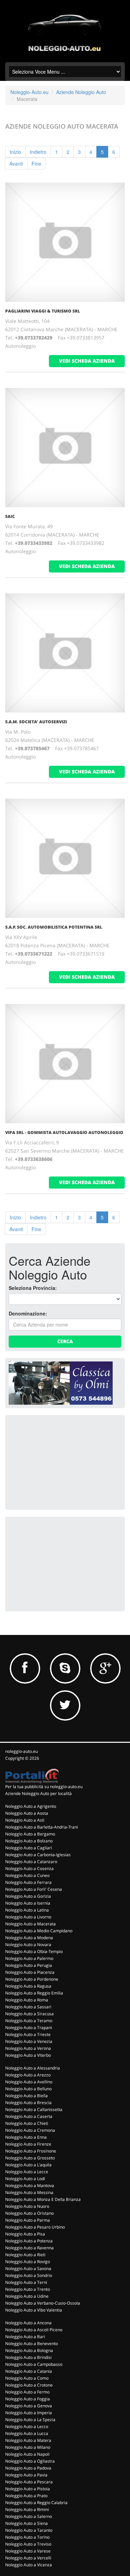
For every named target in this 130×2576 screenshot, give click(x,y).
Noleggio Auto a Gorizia (28, 1896)
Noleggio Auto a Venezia (29, 2041)
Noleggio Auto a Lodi (25, 2179)
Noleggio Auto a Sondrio (29, 2275)
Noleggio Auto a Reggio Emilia (34, 1993)
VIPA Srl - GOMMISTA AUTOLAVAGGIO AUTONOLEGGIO (64, 1132)
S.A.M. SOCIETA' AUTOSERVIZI (36, 722)
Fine (36, 164)
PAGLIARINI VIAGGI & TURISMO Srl (43, 311)
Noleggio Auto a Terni (26, 2282)
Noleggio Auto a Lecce (27, 2172)
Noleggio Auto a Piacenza (30, 1972)
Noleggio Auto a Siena (27, 2523)
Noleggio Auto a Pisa (25, 2234)
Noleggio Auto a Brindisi (28, 2357)
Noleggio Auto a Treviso (28, 2544)
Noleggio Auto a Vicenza (29, 2565)
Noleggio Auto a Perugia (29, 1965)
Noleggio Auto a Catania (29, 2371)
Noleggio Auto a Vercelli (28, 2558)
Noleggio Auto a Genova (29, 2406)
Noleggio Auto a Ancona (28, 2323)
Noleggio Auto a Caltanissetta (34, 2109)
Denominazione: (28, 1313)
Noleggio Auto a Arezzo (28, 2075)
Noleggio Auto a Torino (27, 2537)
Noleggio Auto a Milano (28, 2447)
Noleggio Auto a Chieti (27, 2123)
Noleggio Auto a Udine (27, 2296)
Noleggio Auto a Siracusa (29, 2014)
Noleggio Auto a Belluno (28, 2089)
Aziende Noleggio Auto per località (38, 1793)
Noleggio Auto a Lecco (27, 2426)
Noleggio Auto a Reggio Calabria (36, 2503)
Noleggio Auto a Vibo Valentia (34, 2310)
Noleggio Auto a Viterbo (28, 2055)
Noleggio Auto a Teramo (29, 2021)
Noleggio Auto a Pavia (26, 2475)
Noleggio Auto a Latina (27, 1910)
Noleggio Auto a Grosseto (30, 2158)
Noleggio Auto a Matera (28, 2440)
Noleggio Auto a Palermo (29, 1958)
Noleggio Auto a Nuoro (27, 2206)
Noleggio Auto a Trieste (28, 2034)
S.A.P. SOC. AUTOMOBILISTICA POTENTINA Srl (54, 927)
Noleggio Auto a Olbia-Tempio (34, 1951)
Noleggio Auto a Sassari (28, 2007)
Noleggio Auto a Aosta (27, 1813)
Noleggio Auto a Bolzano (29, 1841)
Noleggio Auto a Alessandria (33, 2068)
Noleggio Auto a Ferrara (28, 1882)
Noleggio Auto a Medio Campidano (39, 1931)
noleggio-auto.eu (21, 1751)
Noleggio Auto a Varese (28, 2551)
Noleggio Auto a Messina (29, 2192)
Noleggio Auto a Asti (25, 1820)
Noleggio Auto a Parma (28, 2220)
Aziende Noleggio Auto (81, 92)
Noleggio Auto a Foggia (28, 2399)
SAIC (10, 516)
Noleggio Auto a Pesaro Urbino (35, 2227)
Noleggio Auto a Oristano (29, 2213)
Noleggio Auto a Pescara (29, 2482)
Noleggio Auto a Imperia (29, 2413)
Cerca (65, 1341)
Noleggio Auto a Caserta (29, 2116)
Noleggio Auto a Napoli (27, 2454)
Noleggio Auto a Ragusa (28, 1986)
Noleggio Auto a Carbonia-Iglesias (38, 1855)
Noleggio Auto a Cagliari (29, 1848)
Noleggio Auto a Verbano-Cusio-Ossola (43, 2303)
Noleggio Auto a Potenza (29, 2241)
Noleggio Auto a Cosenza (29, 1868)
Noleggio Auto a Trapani (29, 2028)
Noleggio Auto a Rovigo (28, 2262)
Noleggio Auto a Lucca (27, 2433)
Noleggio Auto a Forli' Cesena (34, 1889)
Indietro (38, 152)
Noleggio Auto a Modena (29, 1938)
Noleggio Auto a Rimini (27, 2509)
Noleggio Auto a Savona (28, 2268)
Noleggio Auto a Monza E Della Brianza (43, 2199)
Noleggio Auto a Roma (27, 2000)
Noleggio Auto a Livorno (28, 1917)
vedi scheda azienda (87, 361)
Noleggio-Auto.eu (29, 92)
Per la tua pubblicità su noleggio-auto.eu (44, 1787)
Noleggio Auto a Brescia (28, 2103)
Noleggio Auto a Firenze (28, 2144)
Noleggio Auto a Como (27, 2378)
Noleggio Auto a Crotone (29, 2385)
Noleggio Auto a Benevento (32, 2343)
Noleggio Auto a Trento (28, 2289)
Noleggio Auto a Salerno (29, 2516)
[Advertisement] (61, 1462)
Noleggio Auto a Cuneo (27, 1875)
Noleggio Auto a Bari (25, 2337)
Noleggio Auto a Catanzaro (31, 1862)
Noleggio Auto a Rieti (25, 2255)
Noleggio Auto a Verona (28, 2048)
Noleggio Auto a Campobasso (34, 2364)
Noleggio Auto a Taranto (29, 2530)
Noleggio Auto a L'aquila (28, 2165)
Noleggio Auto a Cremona (30, 2130)
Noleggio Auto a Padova (28, 2468)
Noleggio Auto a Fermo (27, 2392)
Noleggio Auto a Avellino (29, 2082)
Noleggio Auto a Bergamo (30, 1834)
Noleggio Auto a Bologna (29, 2350)
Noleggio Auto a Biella (27, 2096)
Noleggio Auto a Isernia (28, 1903)
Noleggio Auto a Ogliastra (30, 2461)
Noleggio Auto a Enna (26, 2137)
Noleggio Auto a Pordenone (32, 1979)
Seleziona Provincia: (33, 1288)
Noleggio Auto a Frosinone (31, 2151)
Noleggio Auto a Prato (26, 2496)
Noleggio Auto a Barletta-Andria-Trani (42, 1827)
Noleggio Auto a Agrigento (31, 1806)
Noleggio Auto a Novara (28, 1945)
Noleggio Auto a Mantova (30, 2186)
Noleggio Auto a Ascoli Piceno (34, 2330)
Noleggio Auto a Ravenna (29, 2248)
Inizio (15, 152)
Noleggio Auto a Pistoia (28, 2489)
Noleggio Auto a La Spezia (30, 2420)
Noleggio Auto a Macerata (31, 1924)
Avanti (16, 164)
